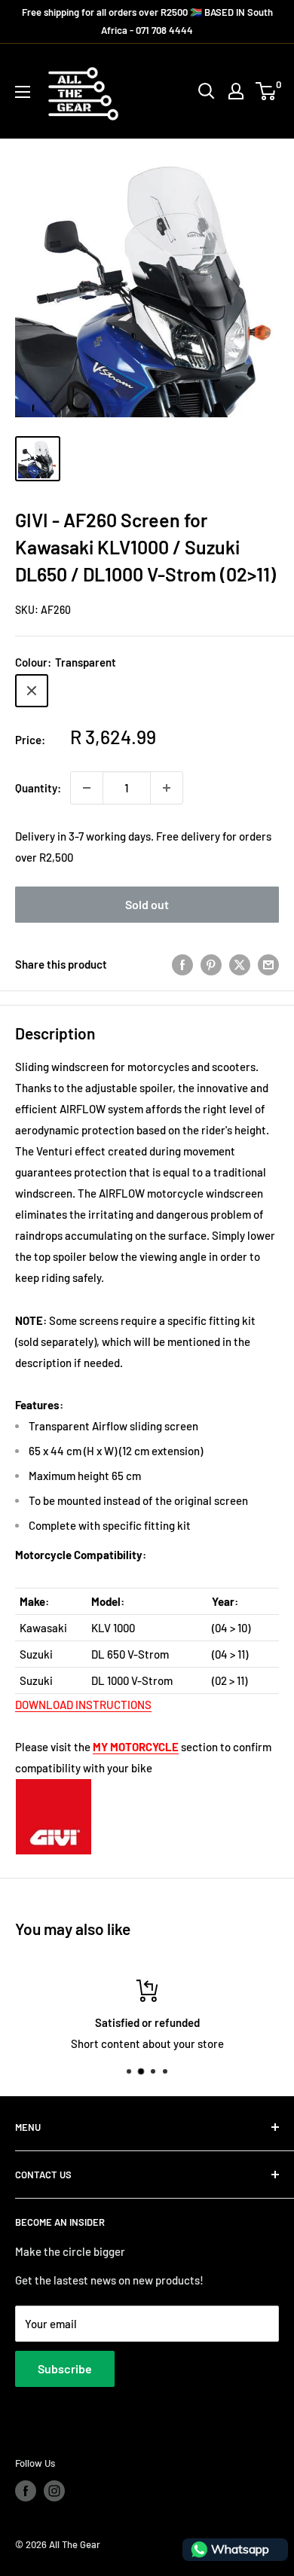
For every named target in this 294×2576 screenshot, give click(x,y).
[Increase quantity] (167, 788)
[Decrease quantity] (87, 788)
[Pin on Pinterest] (211, 964)
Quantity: (38, 788)
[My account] (236, 91)
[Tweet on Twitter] (240, 964)
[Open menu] (23, 92)
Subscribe (65, 2368)
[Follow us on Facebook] (26, 2491)
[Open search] (207, 91)
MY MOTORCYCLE (136, 1747)
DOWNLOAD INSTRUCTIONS (83, 1705)
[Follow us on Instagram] (54, 2491)
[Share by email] (268, 964)
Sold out (147, 904)
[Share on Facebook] (182, 964)
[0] (266, 91)
